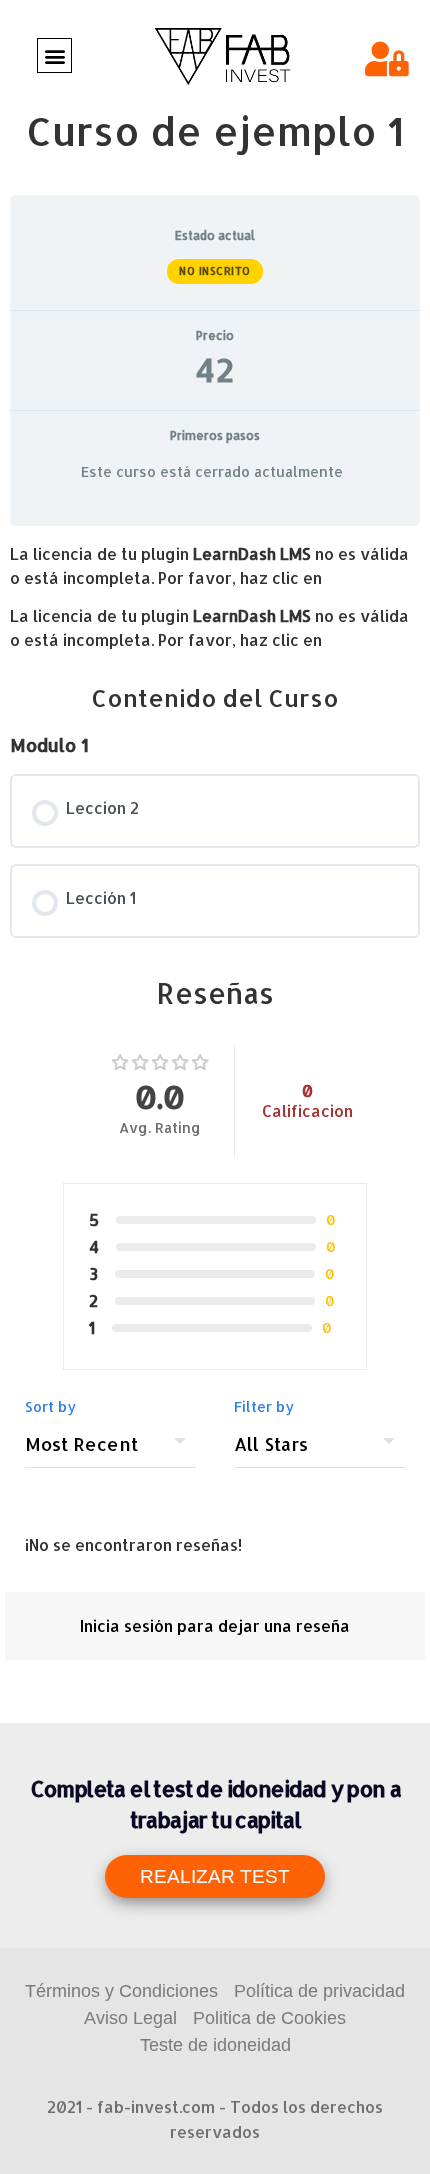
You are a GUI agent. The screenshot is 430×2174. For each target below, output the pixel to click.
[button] (54, 55)
